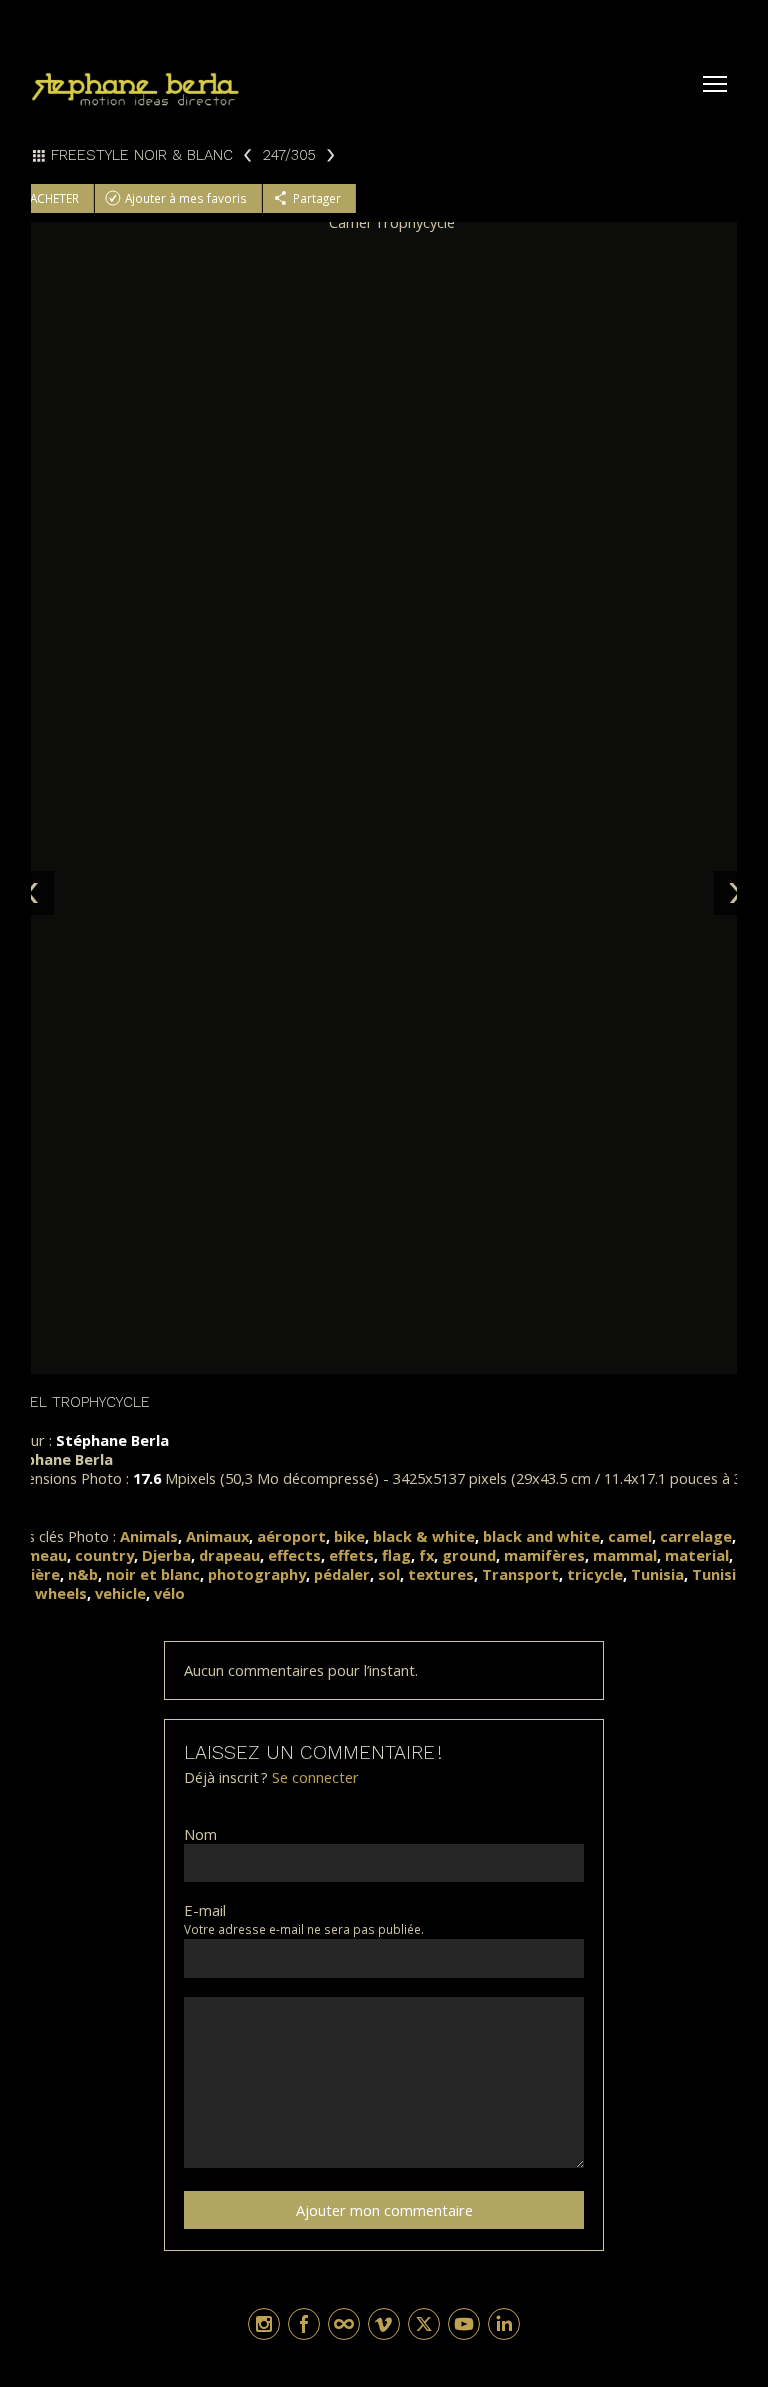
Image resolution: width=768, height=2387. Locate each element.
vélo (169, 1593)
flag (396, 1555)
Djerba (166, 1555)
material (697, 1555)
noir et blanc (153, 1574)
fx (426, 1555)
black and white (541, 1536)
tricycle (595, 1574)
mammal (625, 1555)
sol (389, 1574)
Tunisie (718, 1574)
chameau (33, 1555)
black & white (424, 1536)
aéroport (291, 1536)
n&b (83, 1574)
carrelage (696, 1536)
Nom (200, 1834)
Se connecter (315, 1777)
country (104, 1555)
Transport (520, 1574)
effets (351, 1555)
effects (294, 1555)
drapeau (229, 1555)
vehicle (120, 1593)
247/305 (288, 155)
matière (30, 1574)
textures (441, 1574)
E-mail (205, 1910)
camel (630, 1536)
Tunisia (657, 1574)
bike (349, 1536)
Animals (149, 1536)
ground (469, 1555)
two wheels (43, 1593)
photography (257, 1574)
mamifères (544, 1555)
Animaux (217, 1536)
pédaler (342, 1574)
